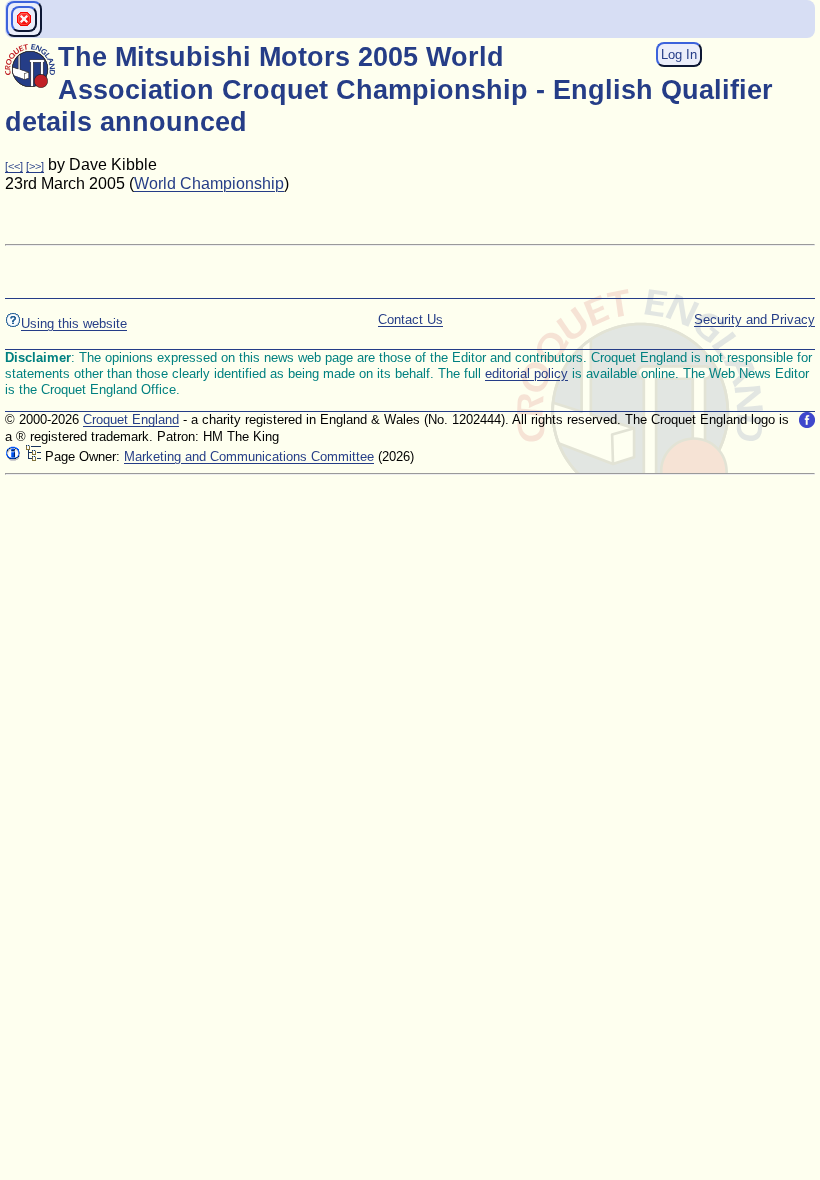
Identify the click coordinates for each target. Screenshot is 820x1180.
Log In (679, 54)
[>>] (35, 166)
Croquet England (131, 419)
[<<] (14, 166)
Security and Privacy (754, 319)
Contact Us (410, 319)
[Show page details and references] (13, 456)
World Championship (209, 183)
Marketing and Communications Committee (249, 456)
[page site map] (33, 456)
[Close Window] (24, 19)
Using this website (74, 323)
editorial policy (526, 373)
